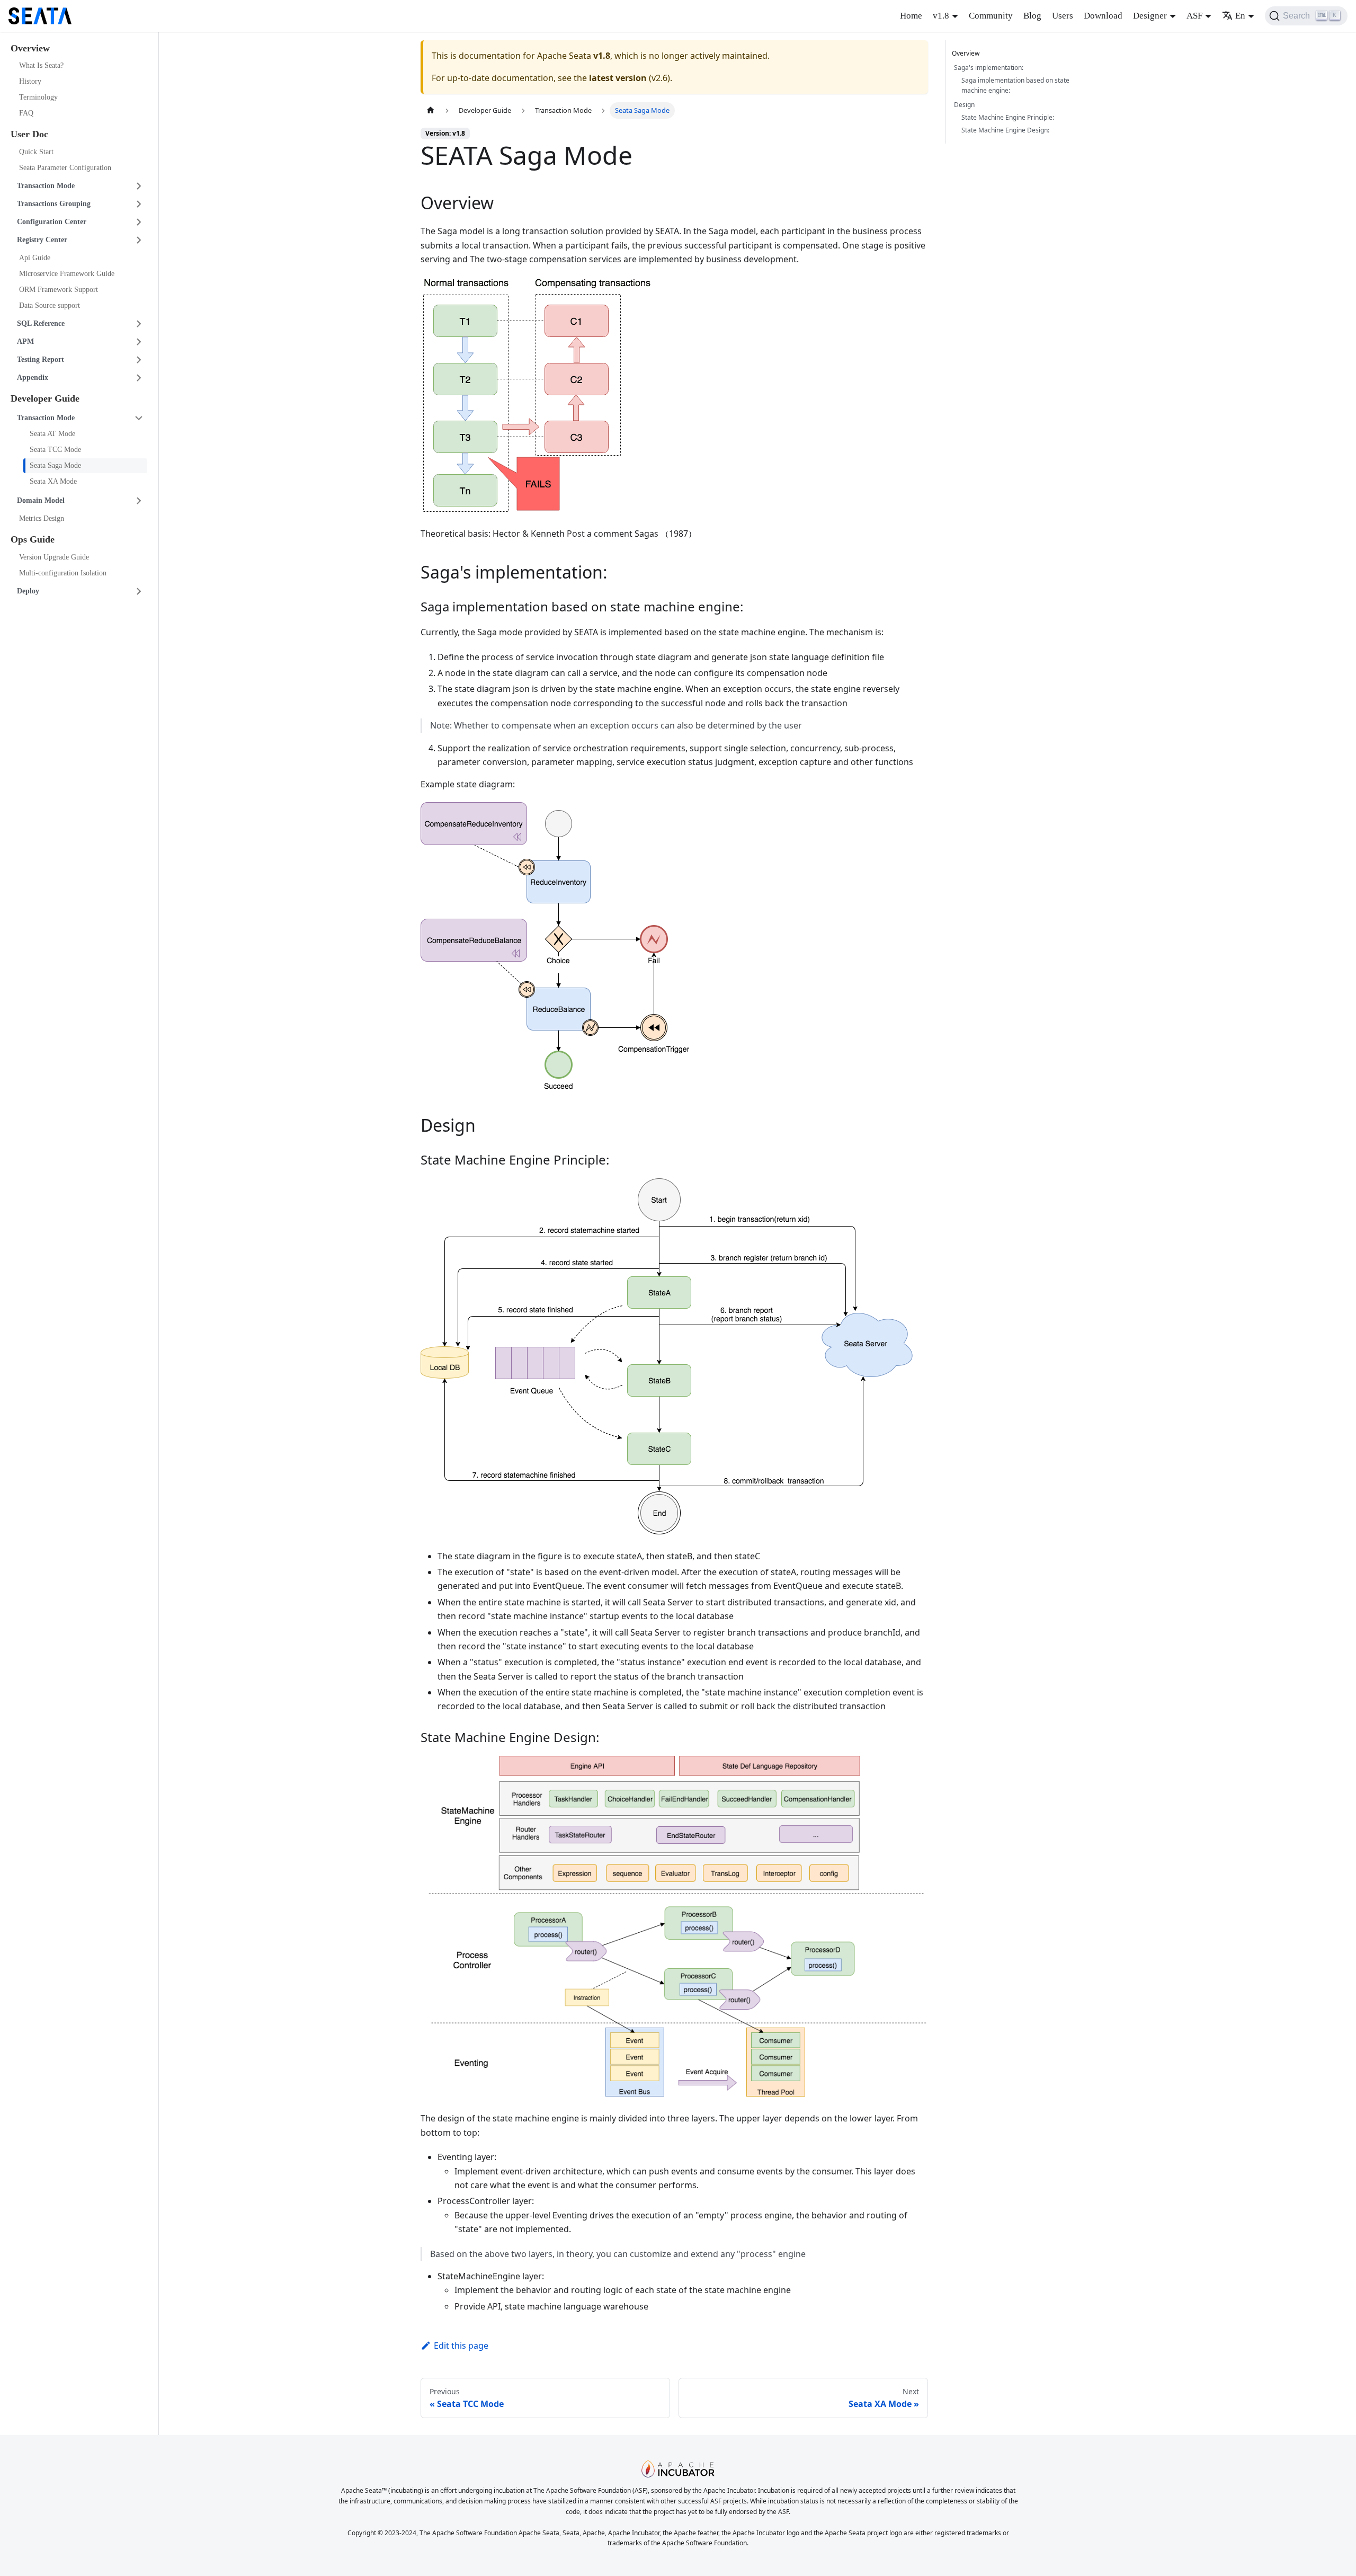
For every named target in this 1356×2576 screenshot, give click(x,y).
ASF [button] (1194, 16)
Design (964, 105)
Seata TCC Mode (55, 450)
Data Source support (50, 305)
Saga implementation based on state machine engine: (1015, 86)
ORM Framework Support (59, 290)
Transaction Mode (46, 186)
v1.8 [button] (941, 16)
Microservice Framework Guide (67, 274)
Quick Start (36, 152)
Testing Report (41, 359)
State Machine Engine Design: (1005, 130)
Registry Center (42, 240)
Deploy (28, 591)
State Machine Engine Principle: (1008, 117)
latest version (618, 78)
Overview (966, 53)
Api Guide (35, 258)
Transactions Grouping (54, 204)
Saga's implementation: (989, 68)
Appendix (33, 377)
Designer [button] (1150, 16)
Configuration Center (52, 222)
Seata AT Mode (52, 434)
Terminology (38, 98)
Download (1103, 16)
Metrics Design (42, 519)
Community (991, 16)
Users (1063, 16)
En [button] (1240, 16)
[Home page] (431, 110)
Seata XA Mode (53, 482)
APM (25, 341)
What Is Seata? (41, 66)
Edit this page (461, 2346)
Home (911, 16)
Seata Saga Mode (55, 466)
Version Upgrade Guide (54, 557)
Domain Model (41, 501)
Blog (1032, 16)
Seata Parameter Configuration (65, 168)
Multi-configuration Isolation (63, 573)
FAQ (26, 114)
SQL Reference (41, 323)
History (30, 82)
